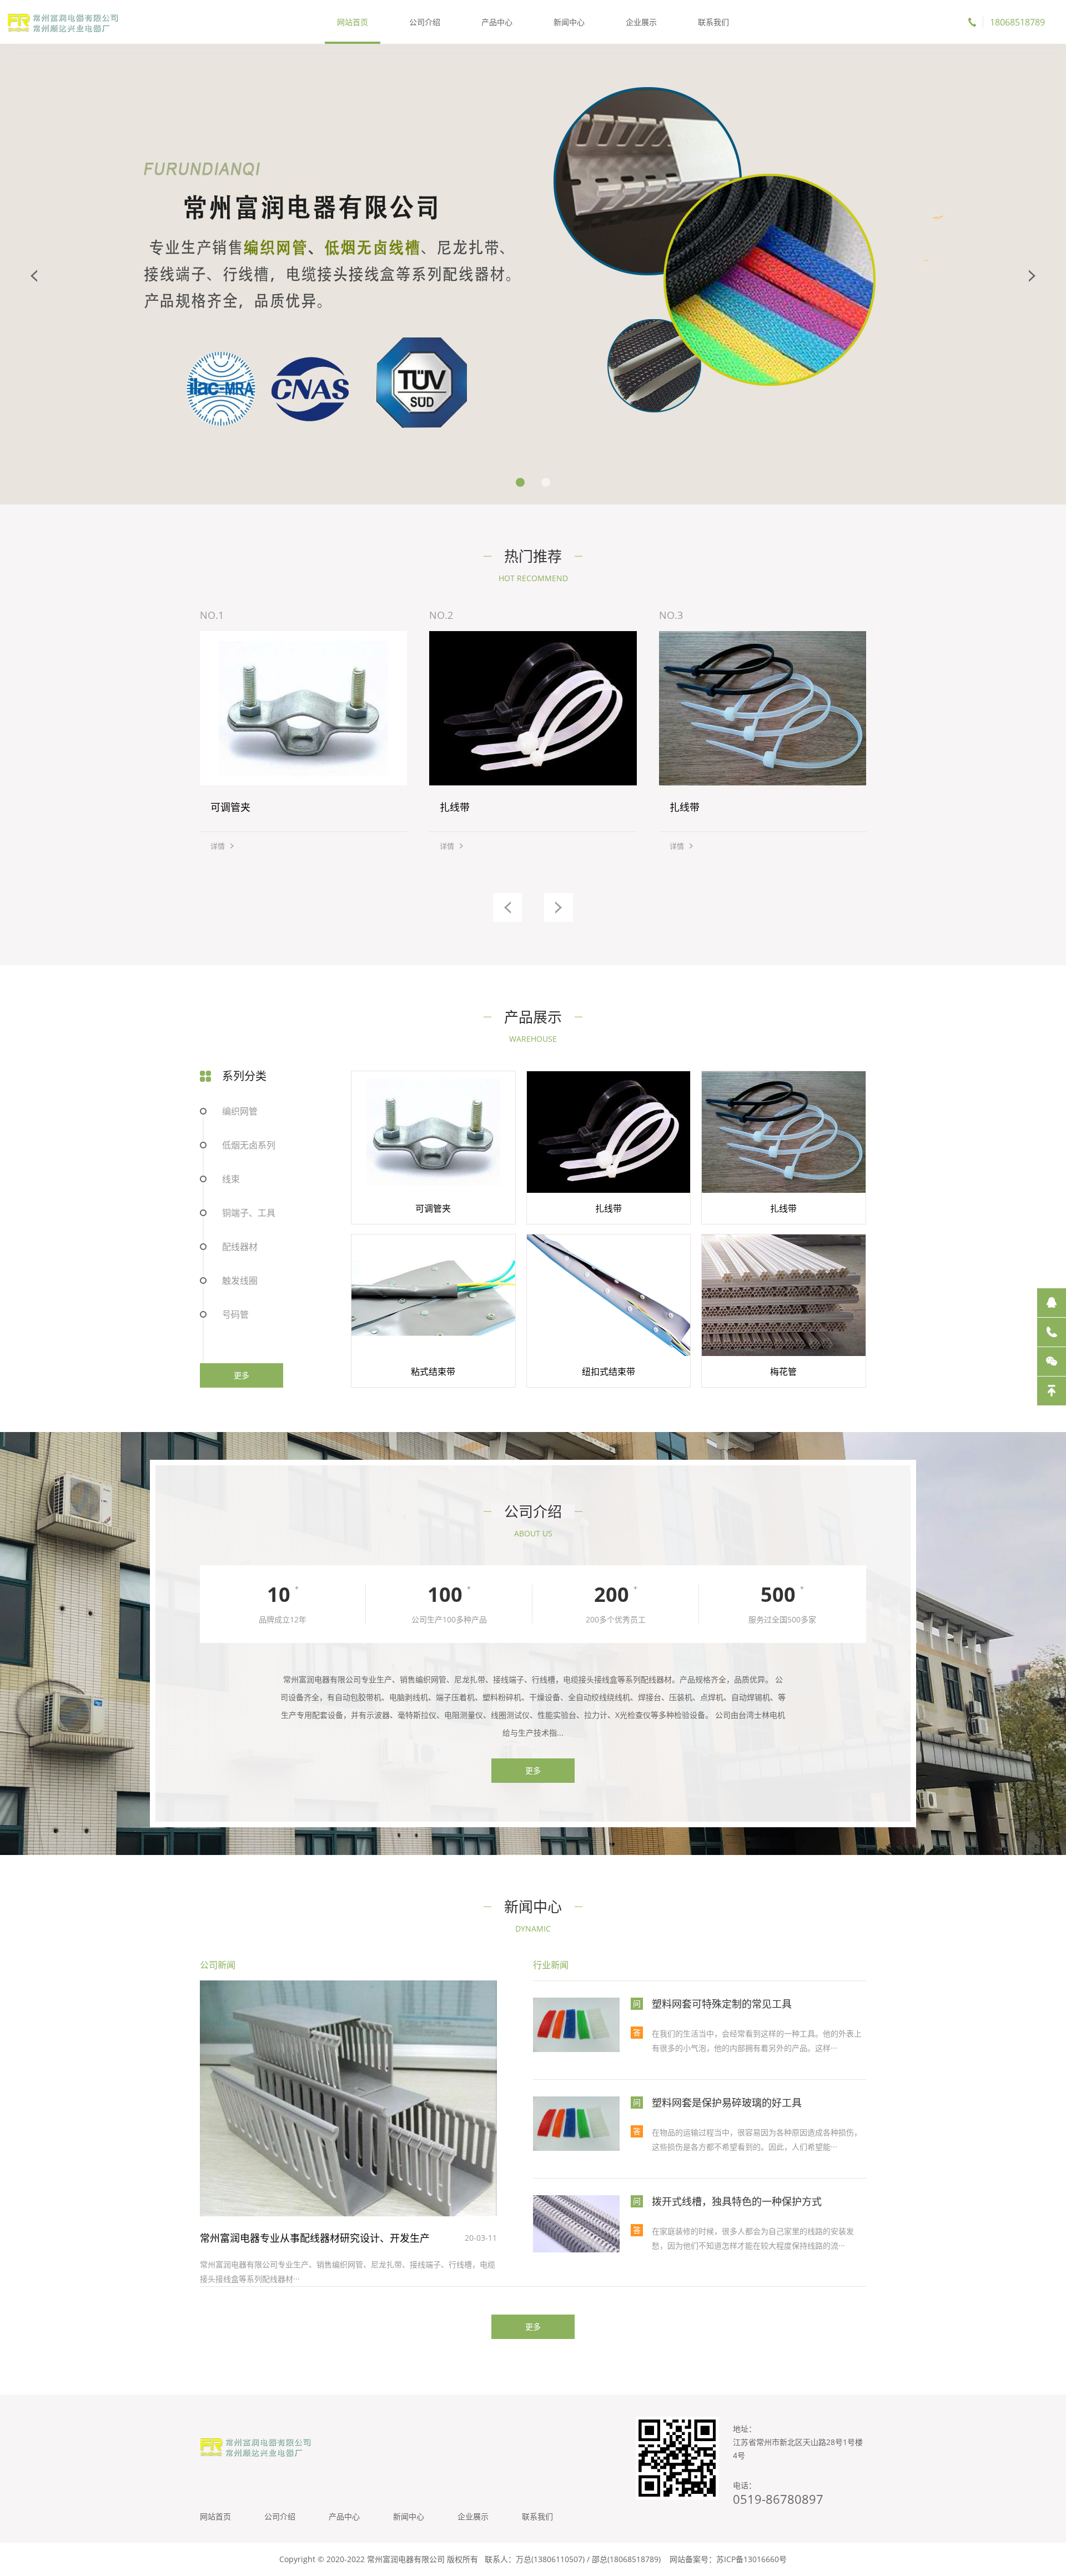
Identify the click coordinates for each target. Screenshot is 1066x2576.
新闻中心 (569, 22)
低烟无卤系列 (249, 1145)
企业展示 (641, 22)
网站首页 (353, 22)
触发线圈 (240, 1281)
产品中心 (497, 22)
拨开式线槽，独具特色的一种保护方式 (737, 2201)
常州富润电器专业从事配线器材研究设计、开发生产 (315, 2238)
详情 (218, 846)
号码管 (235, 1314)
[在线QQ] (1052, 1303)
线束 (231, 1179)
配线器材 (240, 1247)
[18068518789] (1052, 1332)
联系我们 (713, 22)
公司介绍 (425, 22)
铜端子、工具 (249, 1213)
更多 (242, 1375)
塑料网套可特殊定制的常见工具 (722, 2004)
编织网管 (240, 1111)
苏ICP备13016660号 (751, 2559)
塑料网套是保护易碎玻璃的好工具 (727, 2103)
